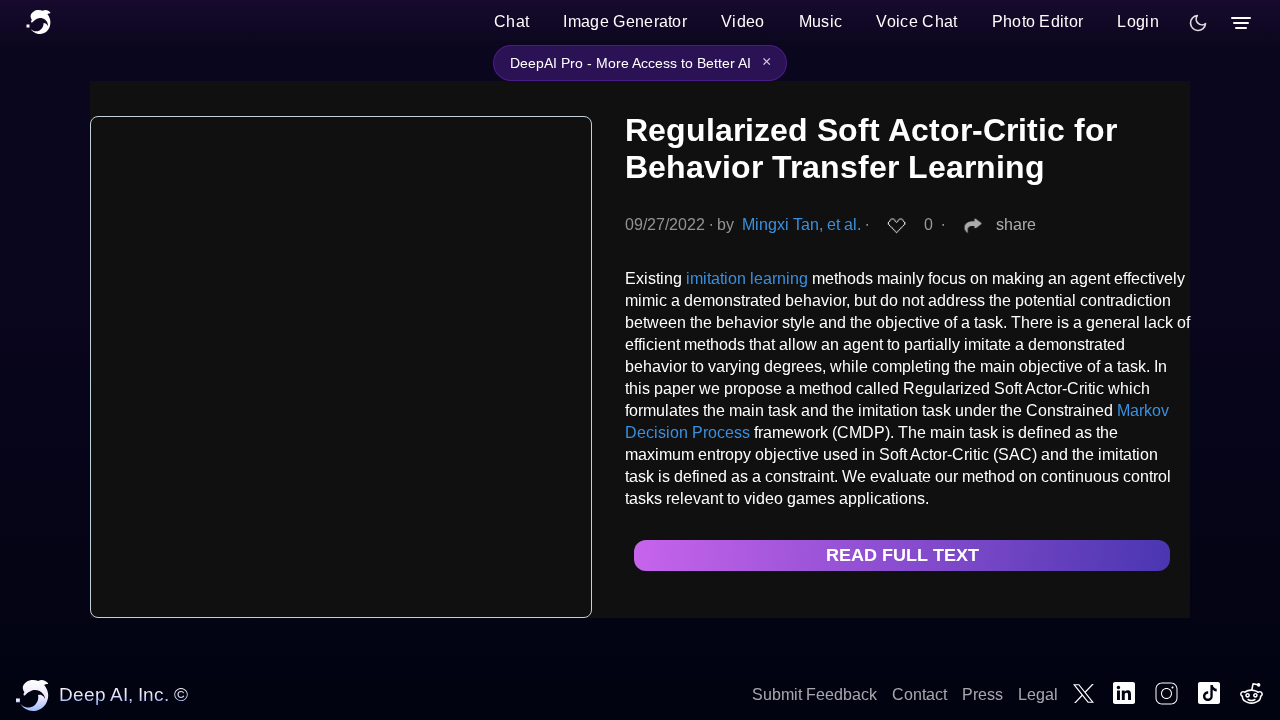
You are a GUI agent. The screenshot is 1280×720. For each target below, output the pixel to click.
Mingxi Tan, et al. (801, 224)
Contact (919, 694)
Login (1138, 21)
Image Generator (625, 21)
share (1016, 224)
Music (821, 21)
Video (743, 21)
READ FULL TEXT (902, 555)
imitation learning (747, 278)
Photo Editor (1038, 21)
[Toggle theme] (1198, 23)
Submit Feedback (814, 694)
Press (982, 694)
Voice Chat (916, 21)
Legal (1038, 694)
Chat (511, 21)
